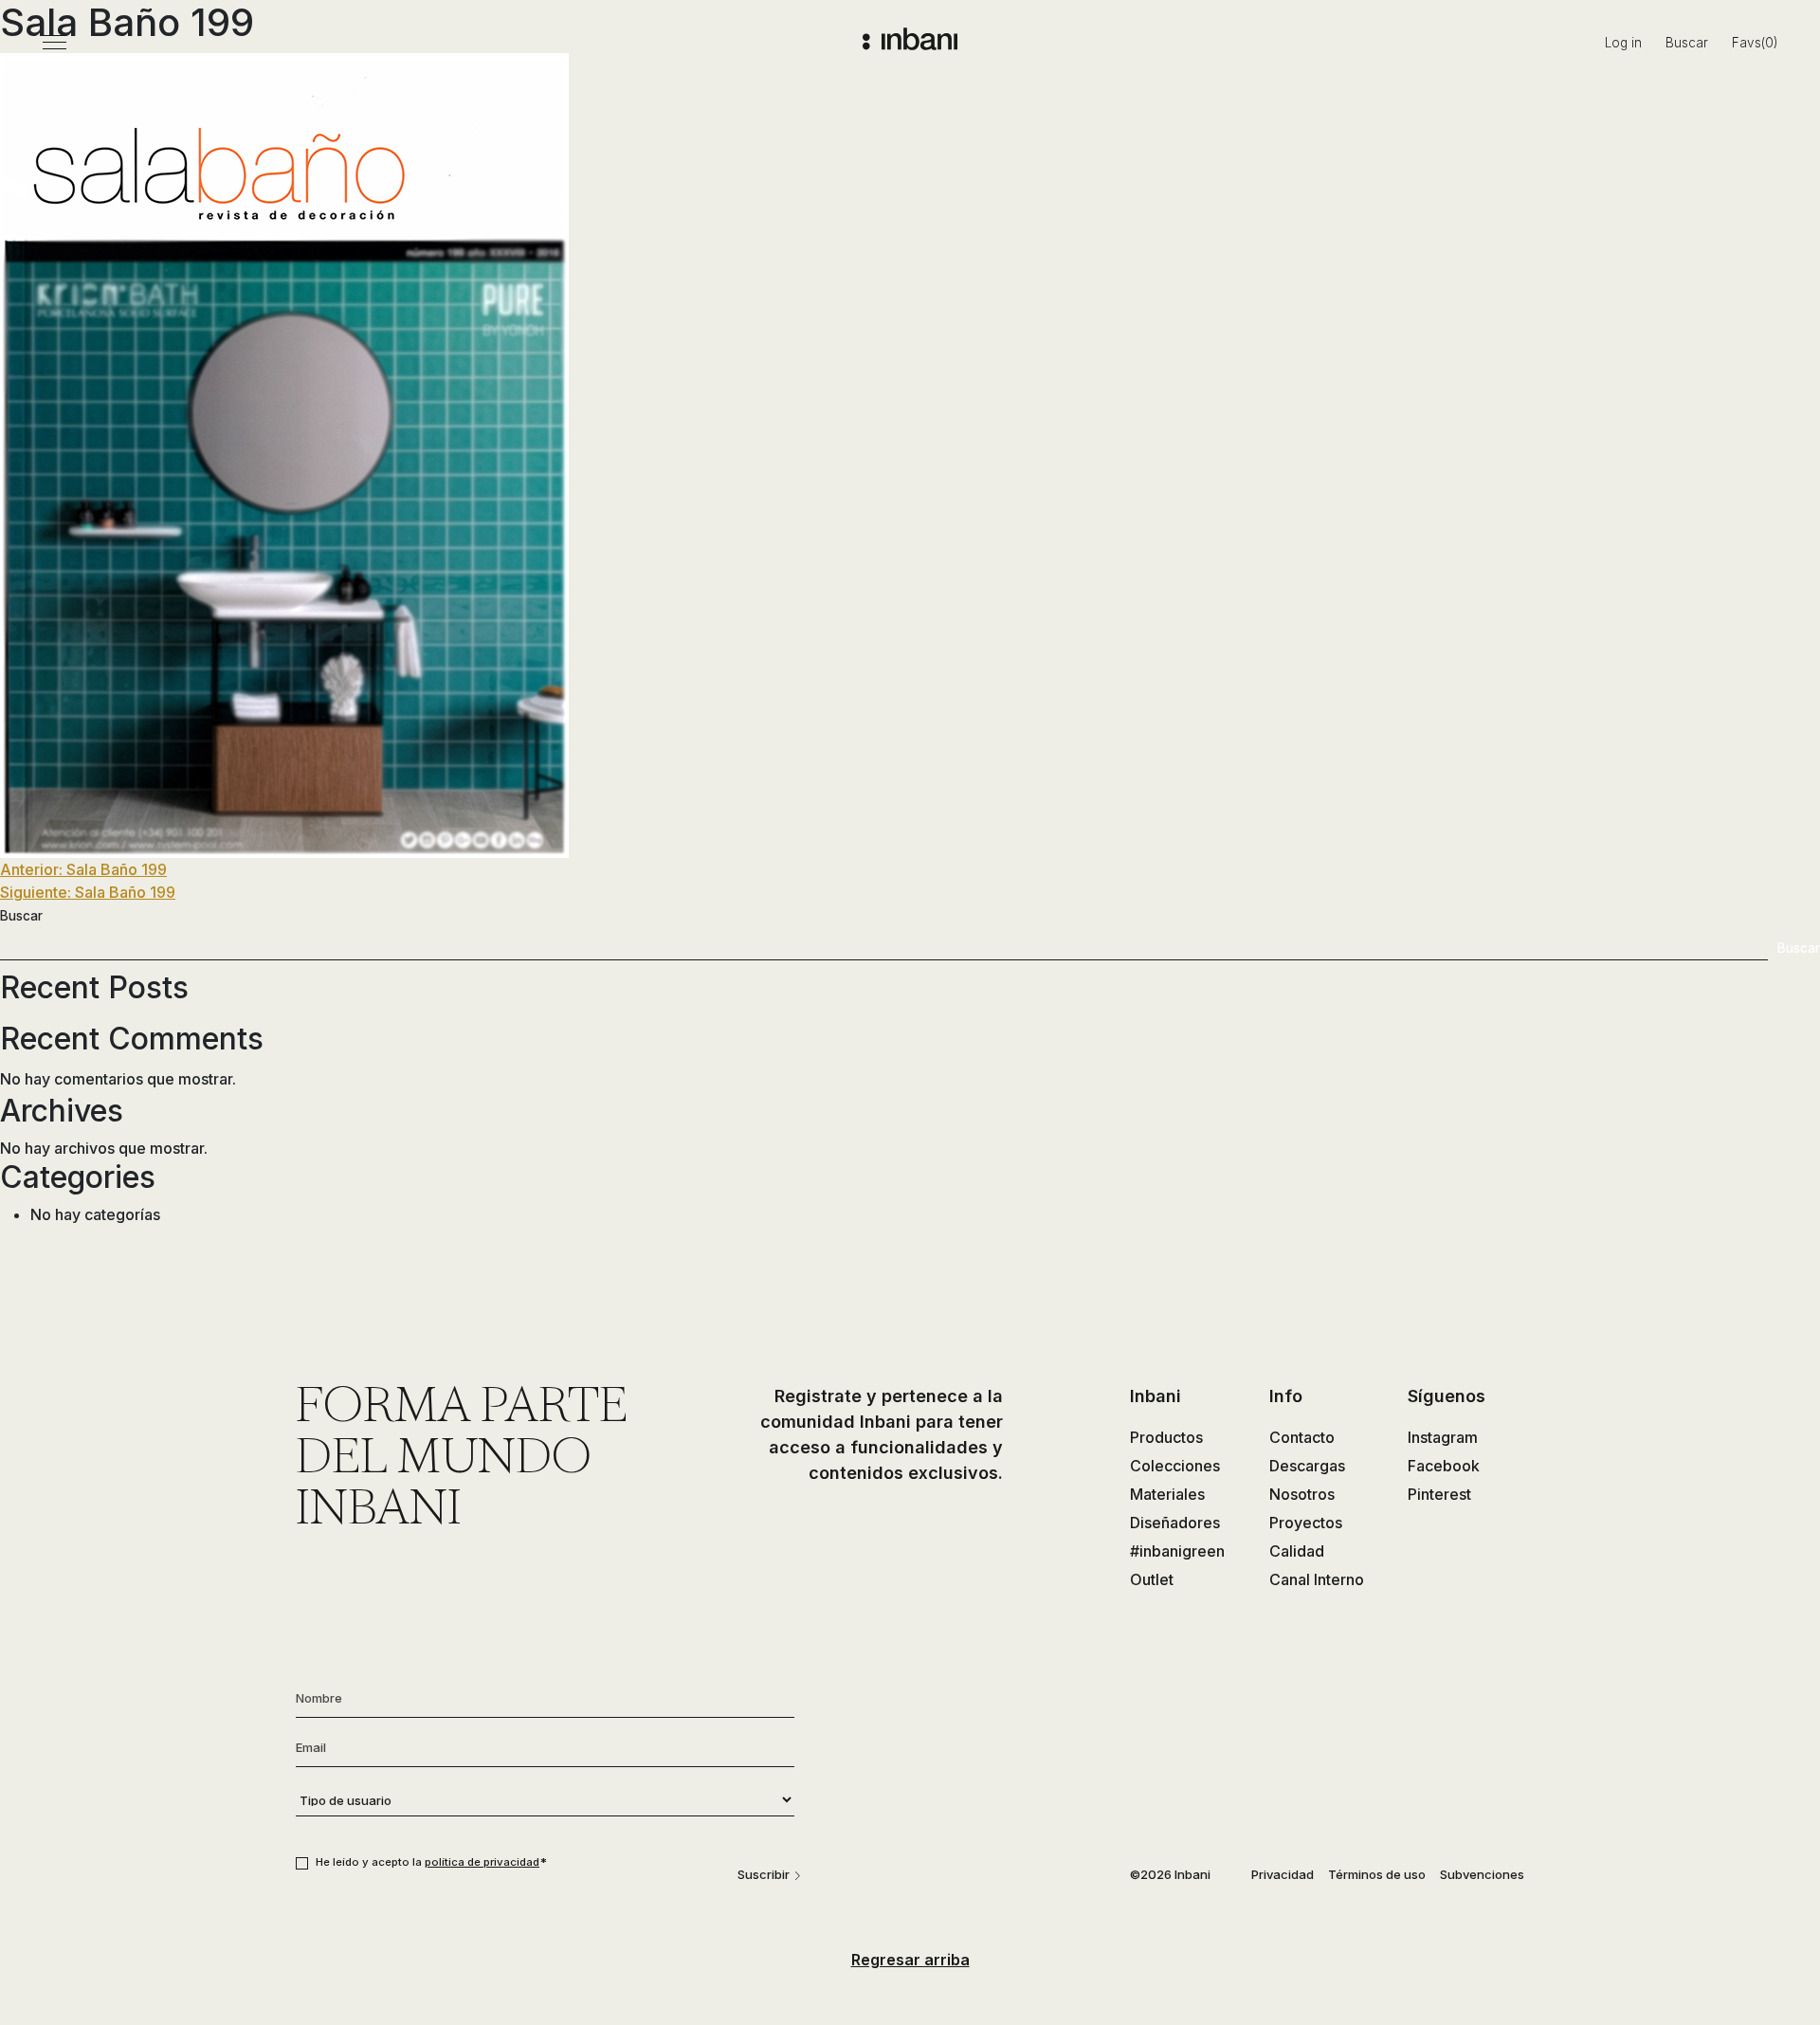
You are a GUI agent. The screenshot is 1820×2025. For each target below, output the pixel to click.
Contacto (1302, 1437)
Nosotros (1302, 1494)
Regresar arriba (910, 1960)
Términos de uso (1377, 1874)
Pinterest (1439, 1494)
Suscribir (764, 1874)
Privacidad (1283, 1874)
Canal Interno (1317, 1579)
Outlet (1152, 1579)
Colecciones (1175, 1466)
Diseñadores (1175, 1523)
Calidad (1297, 1551)
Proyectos (1306, 1523)
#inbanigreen (1177, 1551)
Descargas (1307, 1466)
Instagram (1443, 1437)
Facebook (1444, 1466)
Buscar (1687, 43)
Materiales (1167, 1494)
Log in (1623, 43)
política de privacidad (482, 1862)
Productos (1166, 1437)
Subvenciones (1482, 1874)
